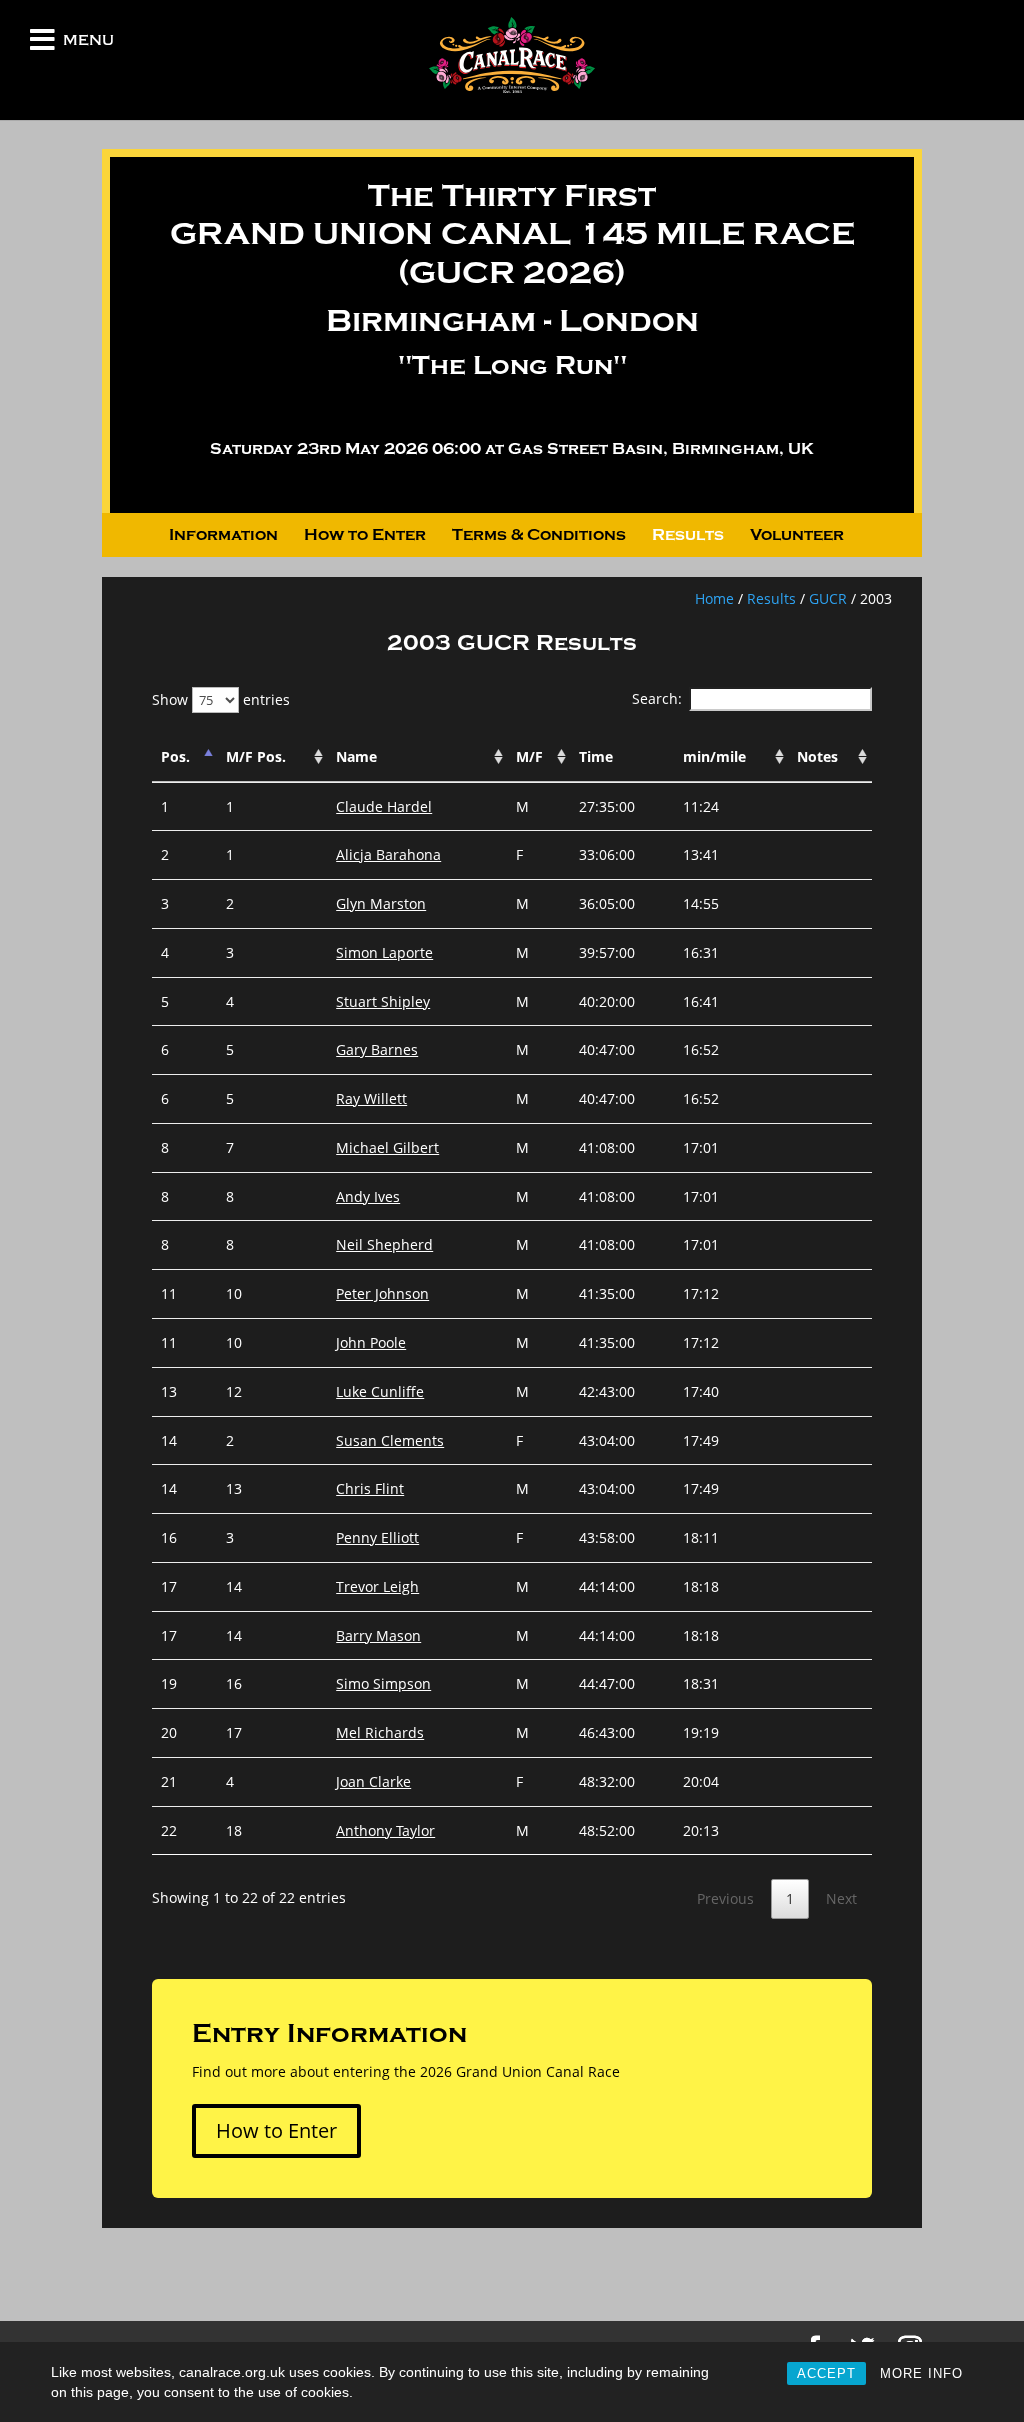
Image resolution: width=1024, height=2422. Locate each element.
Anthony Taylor (385, 1830)
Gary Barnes (377, 1049)
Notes (817, 756)
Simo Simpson (383, 1683)
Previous (725, 1898)
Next (841, 1898)
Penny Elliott (377, 1537)
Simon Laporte (384, 952)
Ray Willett (371, 1098)
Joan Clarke (373, 1781)
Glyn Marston (381, 903)
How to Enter (365, 536)
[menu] (42, 44)
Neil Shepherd (384, 1244)
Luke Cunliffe (380, 1391)
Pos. (175, 756)
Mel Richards (380, 1732)
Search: (657, 698)
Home (714, 598)
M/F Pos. (256, 756)
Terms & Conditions (539, 536)
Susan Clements (390, 1440)
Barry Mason (378, 1635)
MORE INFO (921, 2373)
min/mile (714, 756)
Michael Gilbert (387, 1147)
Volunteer (797, 536)
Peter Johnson (382, 1293)
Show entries (221, 699)
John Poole (371, 1342)
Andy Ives (368, 1196)
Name (356, 756)
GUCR (828, 598)
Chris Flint (370, 1488)
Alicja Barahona (388, 854)
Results (688, 536)
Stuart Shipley (383, 1001)
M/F (529, 756)
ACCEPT (826, 2373)
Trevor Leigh (377, 1586)
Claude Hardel (384, 806)
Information (223, 536)
